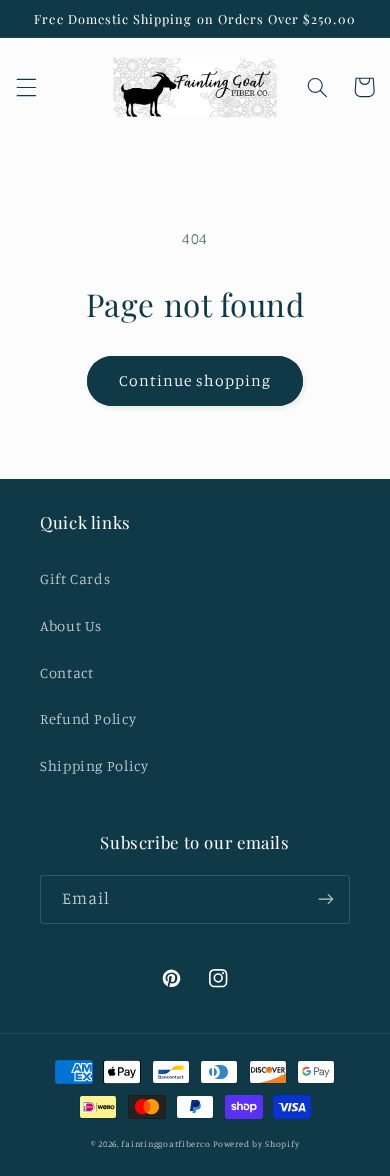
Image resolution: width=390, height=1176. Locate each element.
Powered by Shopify (256, 1143)
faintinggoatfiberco (165, 1143)
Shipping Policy (94, 765)
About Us (71, 625)
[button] (26, 87)
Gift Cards (75, 578)
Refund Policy (88, 718)
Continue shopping (195, 380)
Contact (66, 672)
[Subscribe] (326, 899)
